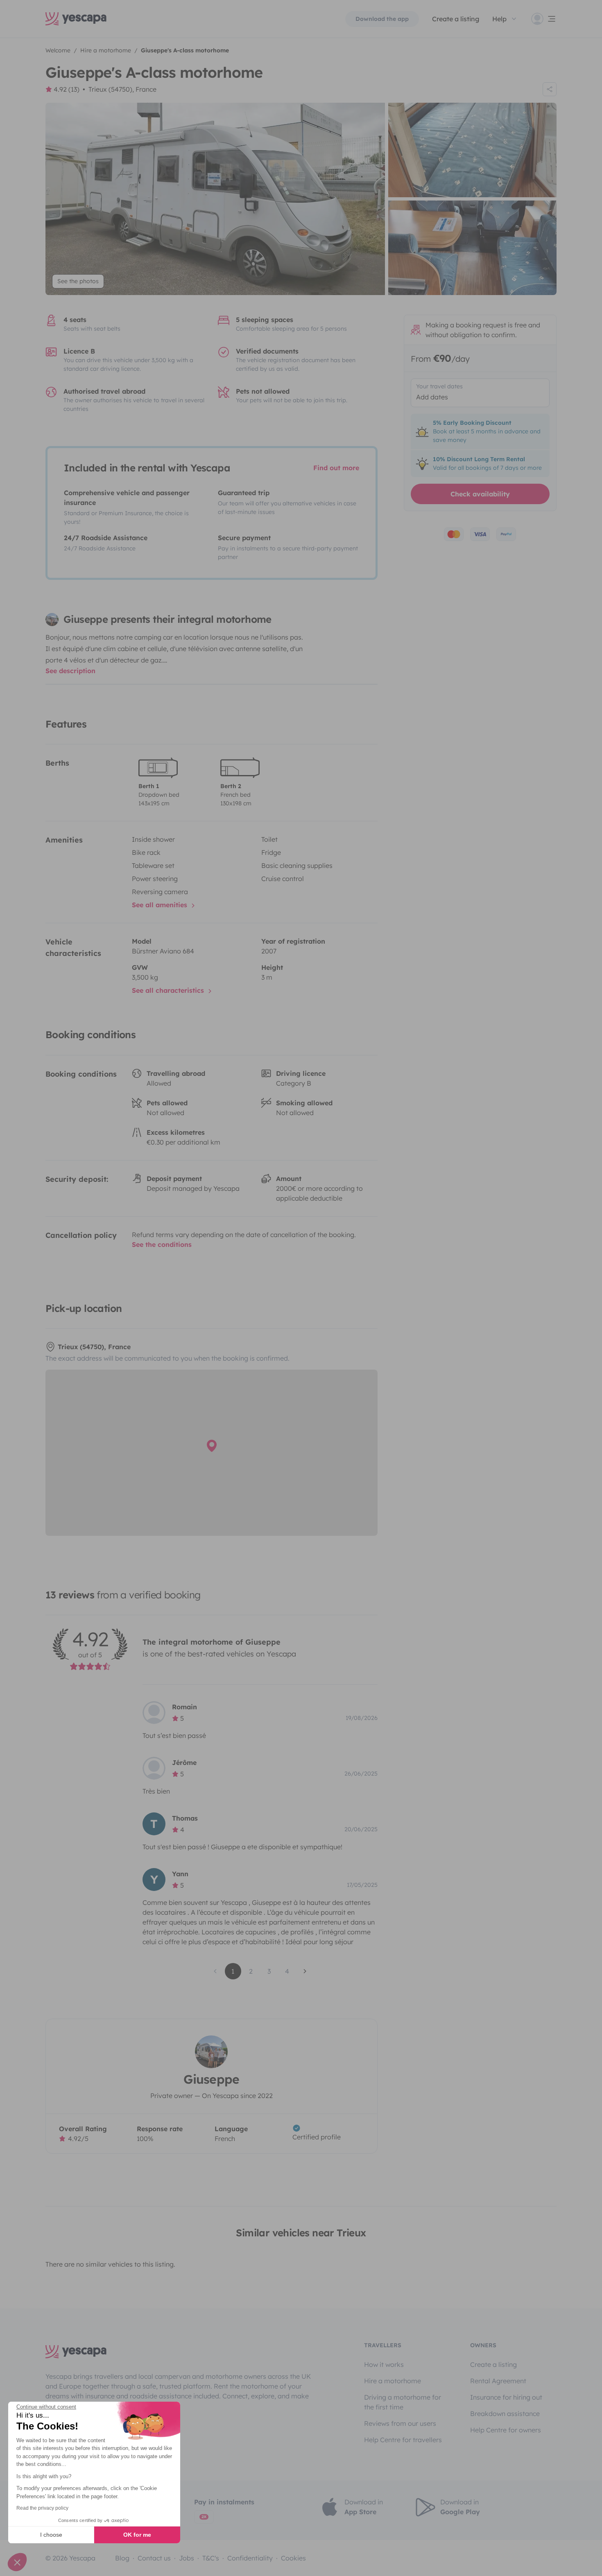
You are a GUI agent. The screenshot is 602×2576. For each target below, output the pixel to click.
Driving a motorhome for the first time (403, 2402)
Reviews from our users (400, 2423)
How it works (384, 2364)
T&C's (211, 2558)
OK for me (137, 2535)
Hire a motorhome (393, 2381)
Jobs (187, 2558)
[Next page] (305, 1971)
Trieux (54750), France (122, 89)
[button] (17, 2562)
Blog (122, 2558)
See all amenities (161, 905)
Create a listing (493, 2364)
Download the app (382, 19)
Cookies (293, 2558)
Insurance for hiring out (506, 2397)
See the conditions (162, 1244)
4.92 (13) (67, 89)
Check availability (480, 494)
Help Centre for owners (506, 2430)
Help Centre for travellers (403, 2440)
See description (70, 671)
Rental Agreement (498, 2381)
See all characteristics (169, 990)
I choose (51, 2535)
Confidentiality (250, 2558)
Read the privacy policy (42, 2508)
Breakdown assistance (505, 2414)
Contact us (154, 2558)
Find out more (336, 468)
